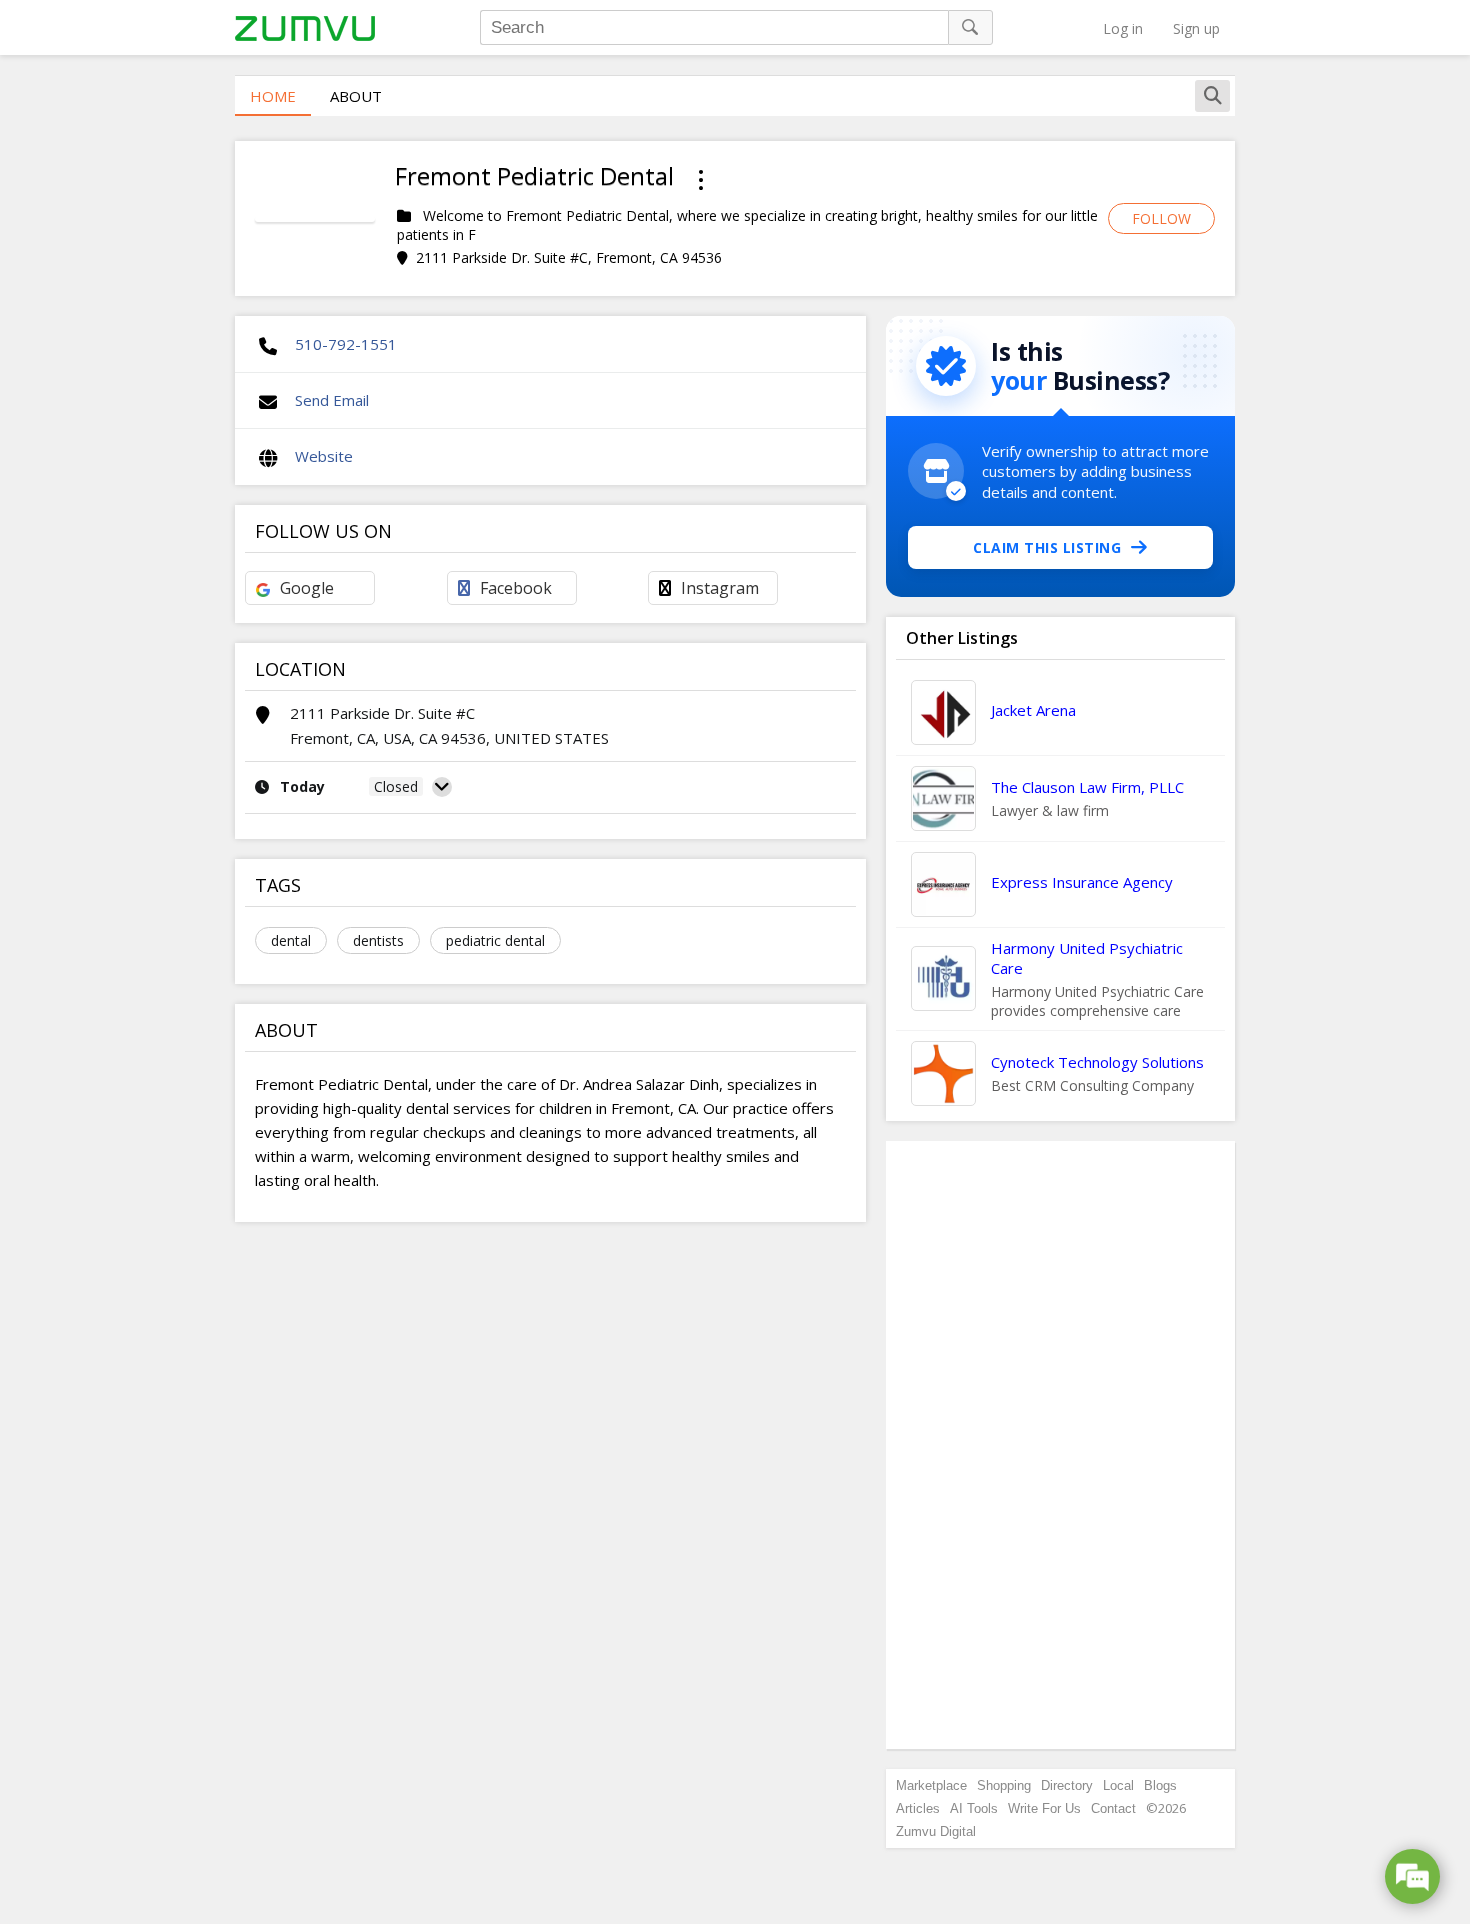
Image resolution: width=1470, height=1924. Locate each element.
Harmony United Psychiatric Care (1087, 958)
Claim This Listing (1047, 547)
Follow (1161, 218)
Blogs (1160, 1785)
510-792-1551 (346, 344)
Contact (1113, 1808)
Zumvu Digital (936, 1831)
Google (307, 588)
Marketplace (931, 1785)
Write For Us (1044, 1808)
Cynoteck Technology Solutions (1097, 1062)
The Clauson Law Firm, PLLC (1087, 787)
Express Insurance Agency (1082, 882)
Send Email (332, 400)
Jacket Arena (1033, 710)
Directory (1067, 1785)
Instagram (720, 588)
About (356, 96)
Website (324, 456)
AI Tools (974, 1808)
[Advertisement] (1061, 1445)
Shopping (1004, 1785)
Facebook (516, 588)
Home (273, 96)
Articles (918, 1808)
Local (1118, 1785)
